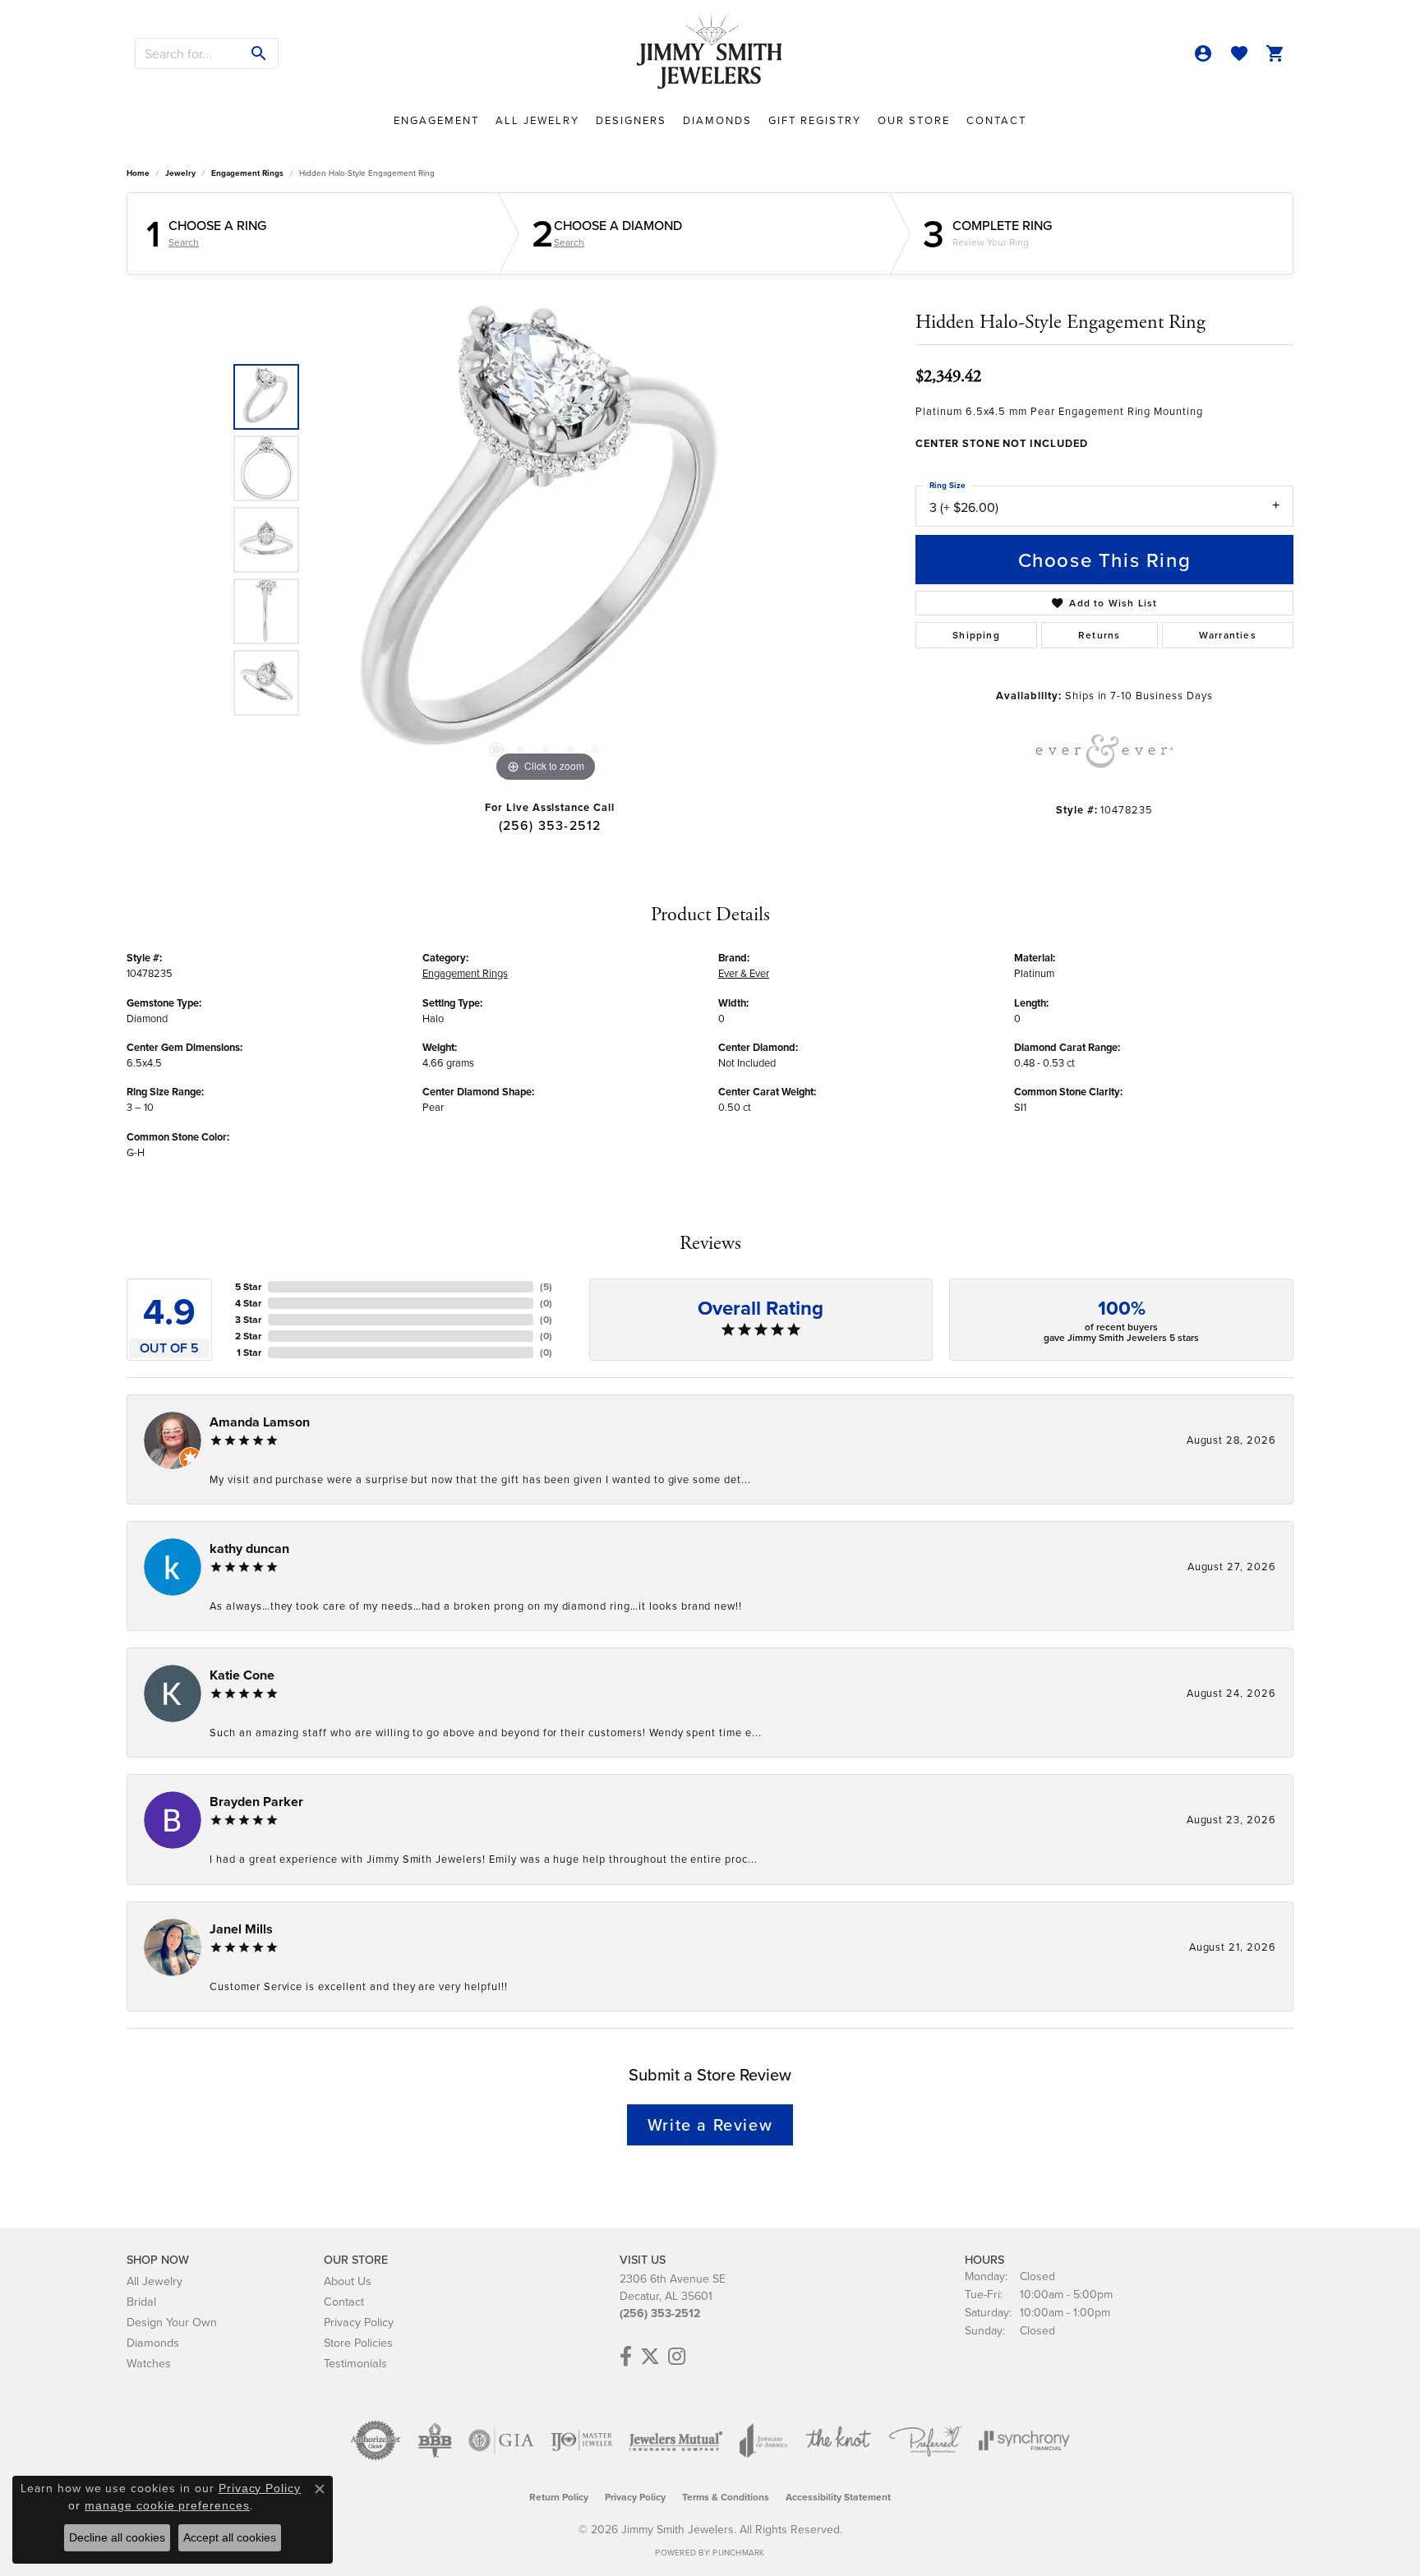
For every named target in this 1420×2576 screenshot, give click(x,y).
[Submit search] (259, 53)
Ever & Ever (744, 973)
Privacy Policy (359, 2322)
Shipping (976, 635)
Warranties (1228, 635)
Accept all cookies (230, 2537)
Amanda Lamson (260, 1422)
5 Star (248, 1286)
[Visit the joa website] (763, 2440)
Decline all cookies (117, 2537)
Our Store (914, 120)
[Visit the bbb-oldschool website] (435, 2440)
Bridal (141, 2301)
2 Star (248, 1336)
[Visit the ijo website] (581, 2440)
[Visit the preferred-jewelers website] (925, 2440)
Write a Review (710, 2124)
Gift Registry (815, 120)
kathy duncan (249, 1548)
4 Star (248, 1303)
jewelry (180, 173)
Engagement (436, 120)
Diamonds (717, 120)
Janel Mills (241, 1929)
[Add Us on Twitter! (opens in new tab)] (650, 2357)
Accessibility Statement (838, 2497)
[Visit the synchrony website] (1024, 2440)
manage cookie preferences (167, 2505)
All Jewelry (537, 120)
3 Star (248, 1319)
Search (184, 242)
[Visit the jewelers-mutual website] (676, 2440)
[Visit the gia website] (501, 2440)
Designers (631, 120)
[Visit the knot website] (838, 2440)
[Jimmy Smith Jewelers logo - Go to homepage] (710, 53)
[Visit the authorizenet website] (376, 2440)
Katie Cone (242, 1675)
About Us (348, 2281)
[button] (1203, 53)
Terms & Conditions (726, 2497)
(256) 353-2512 (550, 825)
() (546, 1286)
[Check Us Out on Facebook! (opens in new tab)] (626, 2357)
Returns (1099, 635)
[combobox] (188, 53)
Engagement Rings (247, 173)
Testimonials (355, 2363)
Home (138, 173)
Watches (149, 2363)
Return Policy (559, 2497)
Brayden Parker (256, 1802)
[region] (546, 540)
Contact (996, 120)
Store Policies (358, 2342)
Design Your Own (172, 2322)
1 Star (249, 1352)
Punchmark (738, 2552)
